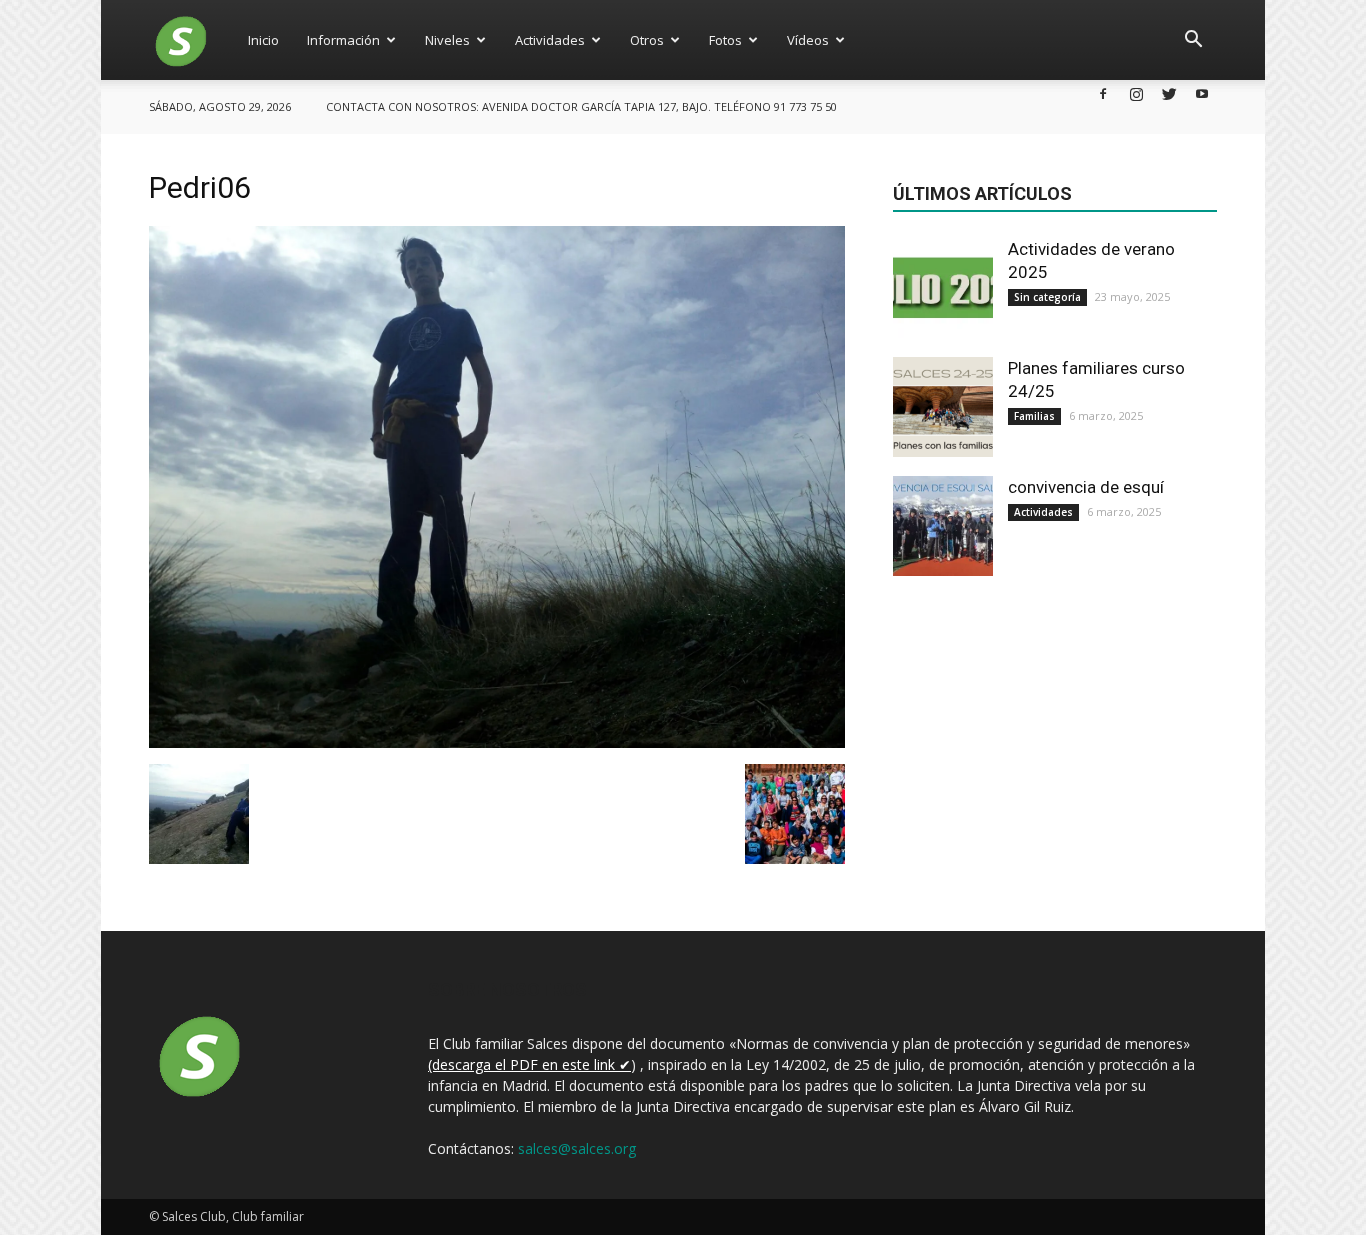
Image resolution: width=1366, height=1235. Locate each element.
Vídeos (808, 40)
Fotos (725, 40)
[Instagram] (1136, 93)
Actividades (550, 40)
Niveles (447, 40)
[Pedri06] (497, 743)
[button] (1193, 40)
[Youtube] (1202, 93)
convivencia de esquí (1086, 487)
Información (343, 40)
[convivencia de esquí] (943, 526)
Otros (647, 40)
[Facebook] (1103, 93)
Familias (1034, 416)
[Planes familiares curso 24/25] (943, 407)
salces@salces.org (577, 1148)
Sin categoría (1047, 297)
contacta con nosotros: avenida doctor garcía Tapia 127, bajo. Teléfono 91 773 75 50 (581, 106)
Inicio (263, 40)
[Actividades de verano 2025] (943, 288)
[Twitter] (1169, 93)
